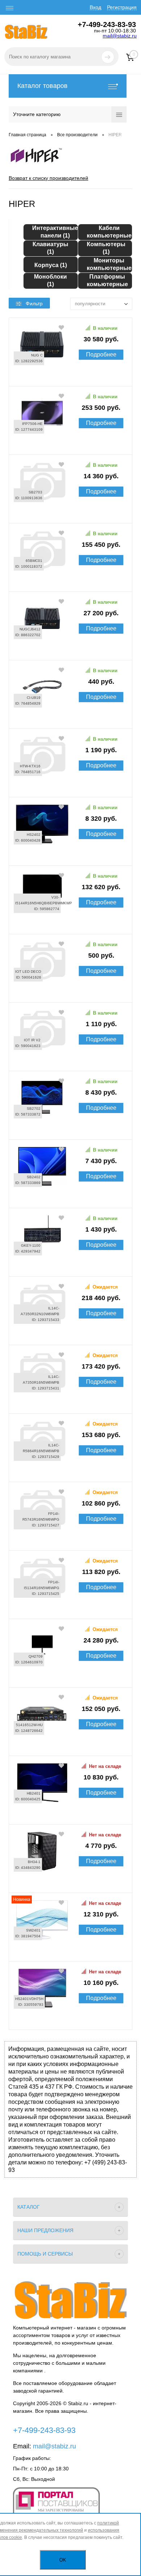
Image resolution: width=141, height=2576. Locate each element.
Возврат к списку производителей (48, 178)
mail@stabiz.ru (120, 36)
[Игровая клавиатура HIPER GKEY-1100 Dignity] (70, 1265)
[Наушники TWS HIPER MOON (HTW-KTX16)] (70, 786)
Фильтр (34, 303)
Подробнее (101, 354)
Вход (95, 7)
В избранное (62, 327)
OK (63, 2560)
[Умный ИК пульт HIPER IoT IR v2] (70, 1060)
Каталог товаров (42, 86)
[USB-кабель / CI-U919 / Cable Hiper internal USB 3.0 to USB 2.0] (70, 717)
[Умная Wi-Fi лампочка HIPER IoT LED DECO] (70, 991)
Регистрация (122, 7)
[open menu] (10, 8)
